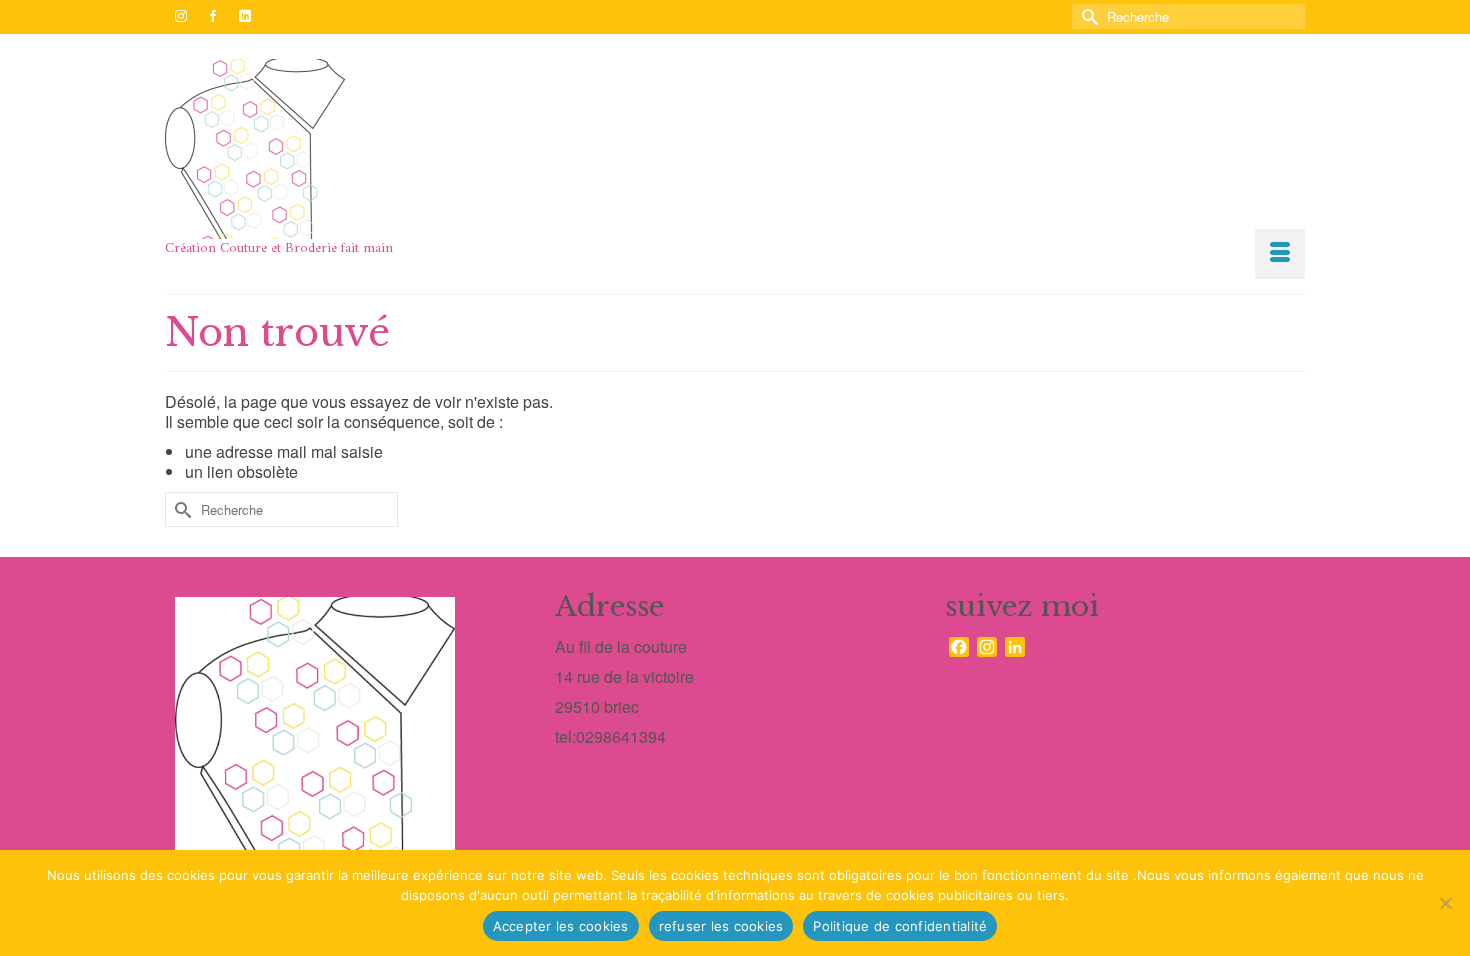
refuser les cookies (721, 926)
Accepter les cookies (561, 926)
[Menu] (1280, 254)
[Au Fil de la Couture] (345, 149)
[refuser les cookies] (1445, 903)
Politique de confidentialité (900, 926)
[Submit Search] (1087, 16)
